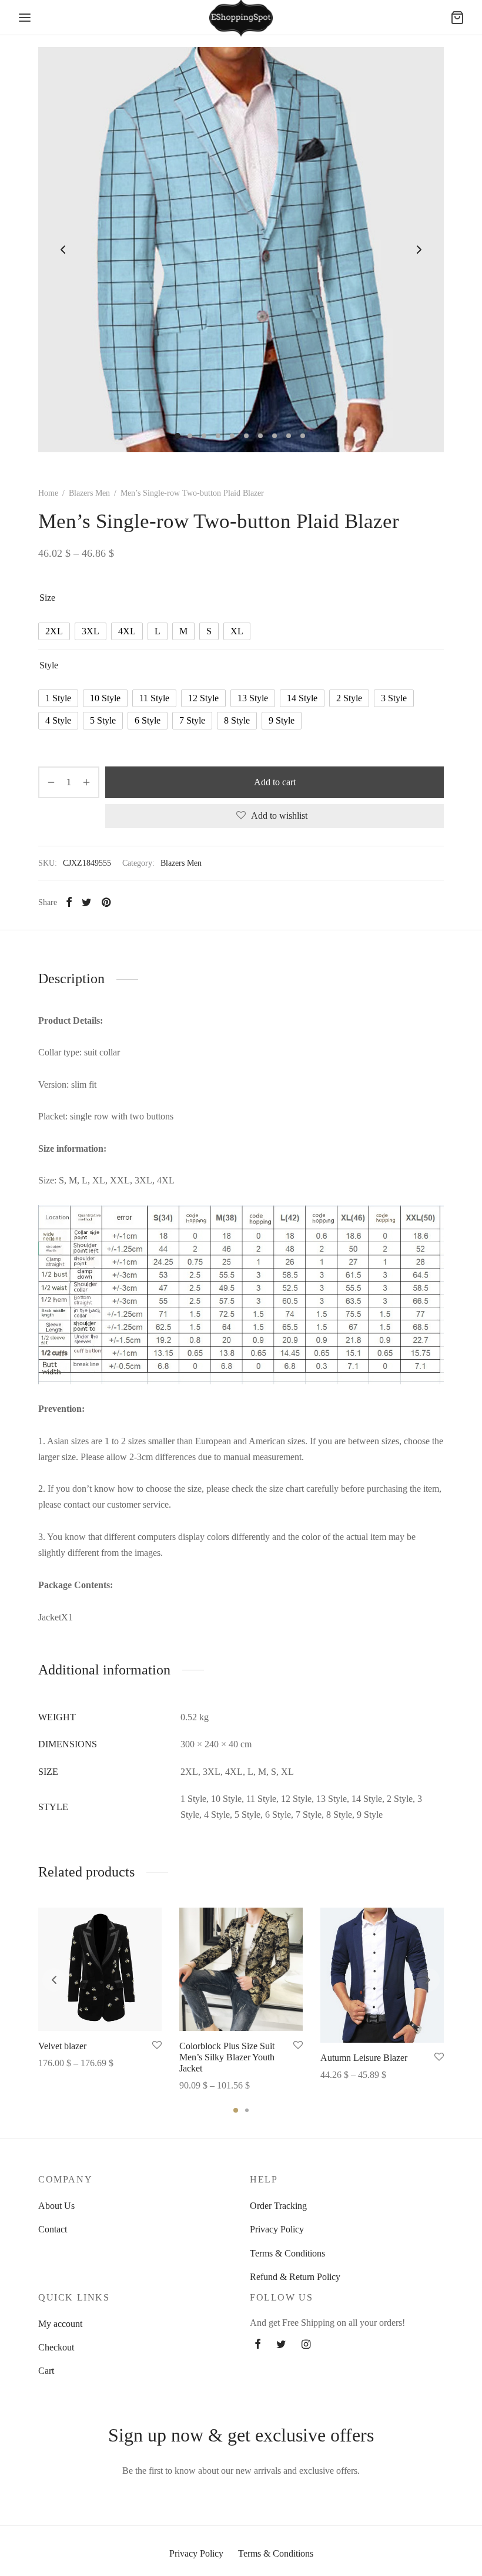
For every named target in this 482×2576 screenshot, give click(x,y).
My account (60, 2324)
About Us (56, 2206)
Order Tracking (278, 2206)
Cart (46, 2371)
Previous (63, 250)
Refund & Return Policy (295, 2277)
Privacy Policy (277, 2229)
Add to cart (275, 782)
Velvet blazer (62, 2046)
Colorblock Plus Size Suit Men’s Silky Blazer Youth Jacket (227, 2057)
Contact (53, 2229)
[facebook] (258, 2345)
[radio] (54, 631)
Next (419, 250)
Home (48, 493)
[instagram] (306, 2345)
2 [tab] (247, 2110)
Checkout (56, 2347)
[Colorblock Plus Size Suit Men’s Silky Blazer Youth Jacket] (241, 1969)
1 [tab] (236, 2110)
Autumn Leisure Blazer (364, 2058)
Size (47, 598)
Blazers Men (89, 493)
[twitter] (281, 2345)
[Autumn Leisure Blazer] (382, 1975)
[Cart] (457, 18)
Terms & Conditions (287, 2253)
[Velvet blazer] (100, 1969)
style (49, 665)
